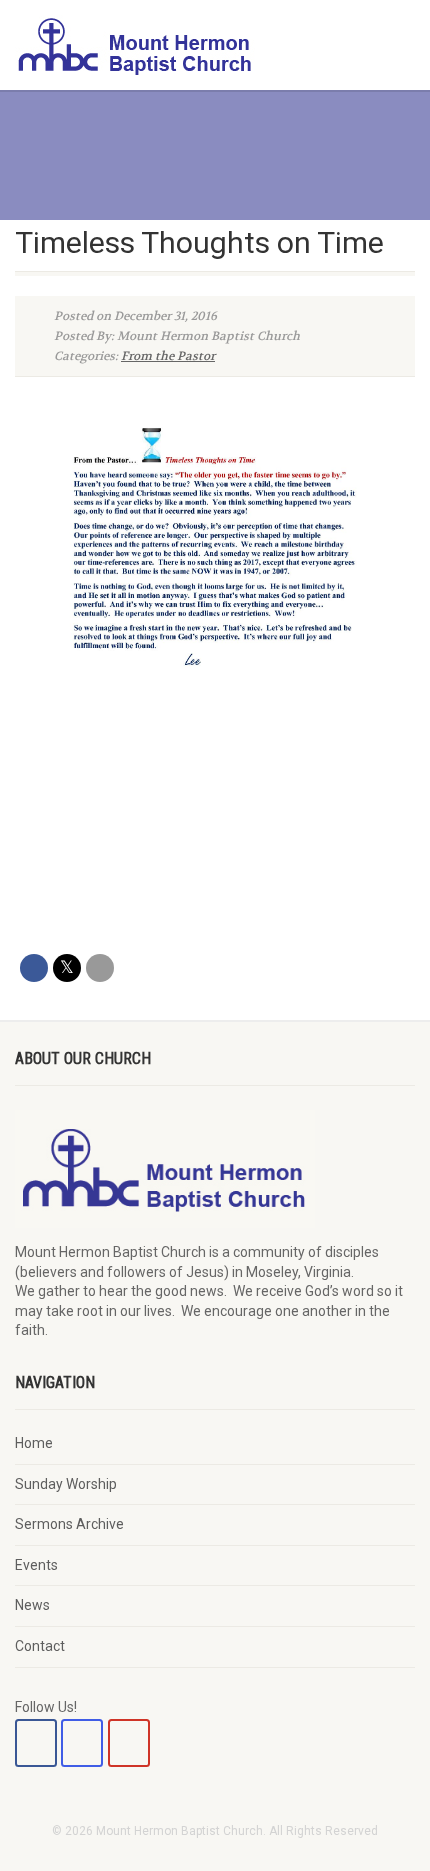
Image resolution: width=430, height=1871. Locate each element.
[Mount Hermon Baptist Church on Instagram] (82, 1743)
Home (34, 1443)
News (32, 1605)
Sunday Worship (66, 1484)
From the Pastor (168, 356)
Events (36, 1565)
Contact (40, 1646)
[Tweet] (67, 968)
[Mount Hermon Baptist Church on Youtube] (129, 1743)
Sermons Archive (69, 1524)
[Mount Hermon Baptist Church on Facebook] (36, 1743)
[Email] (100, 968)
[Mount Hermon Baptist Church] (143, 45)
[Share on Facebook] (34, 968)
